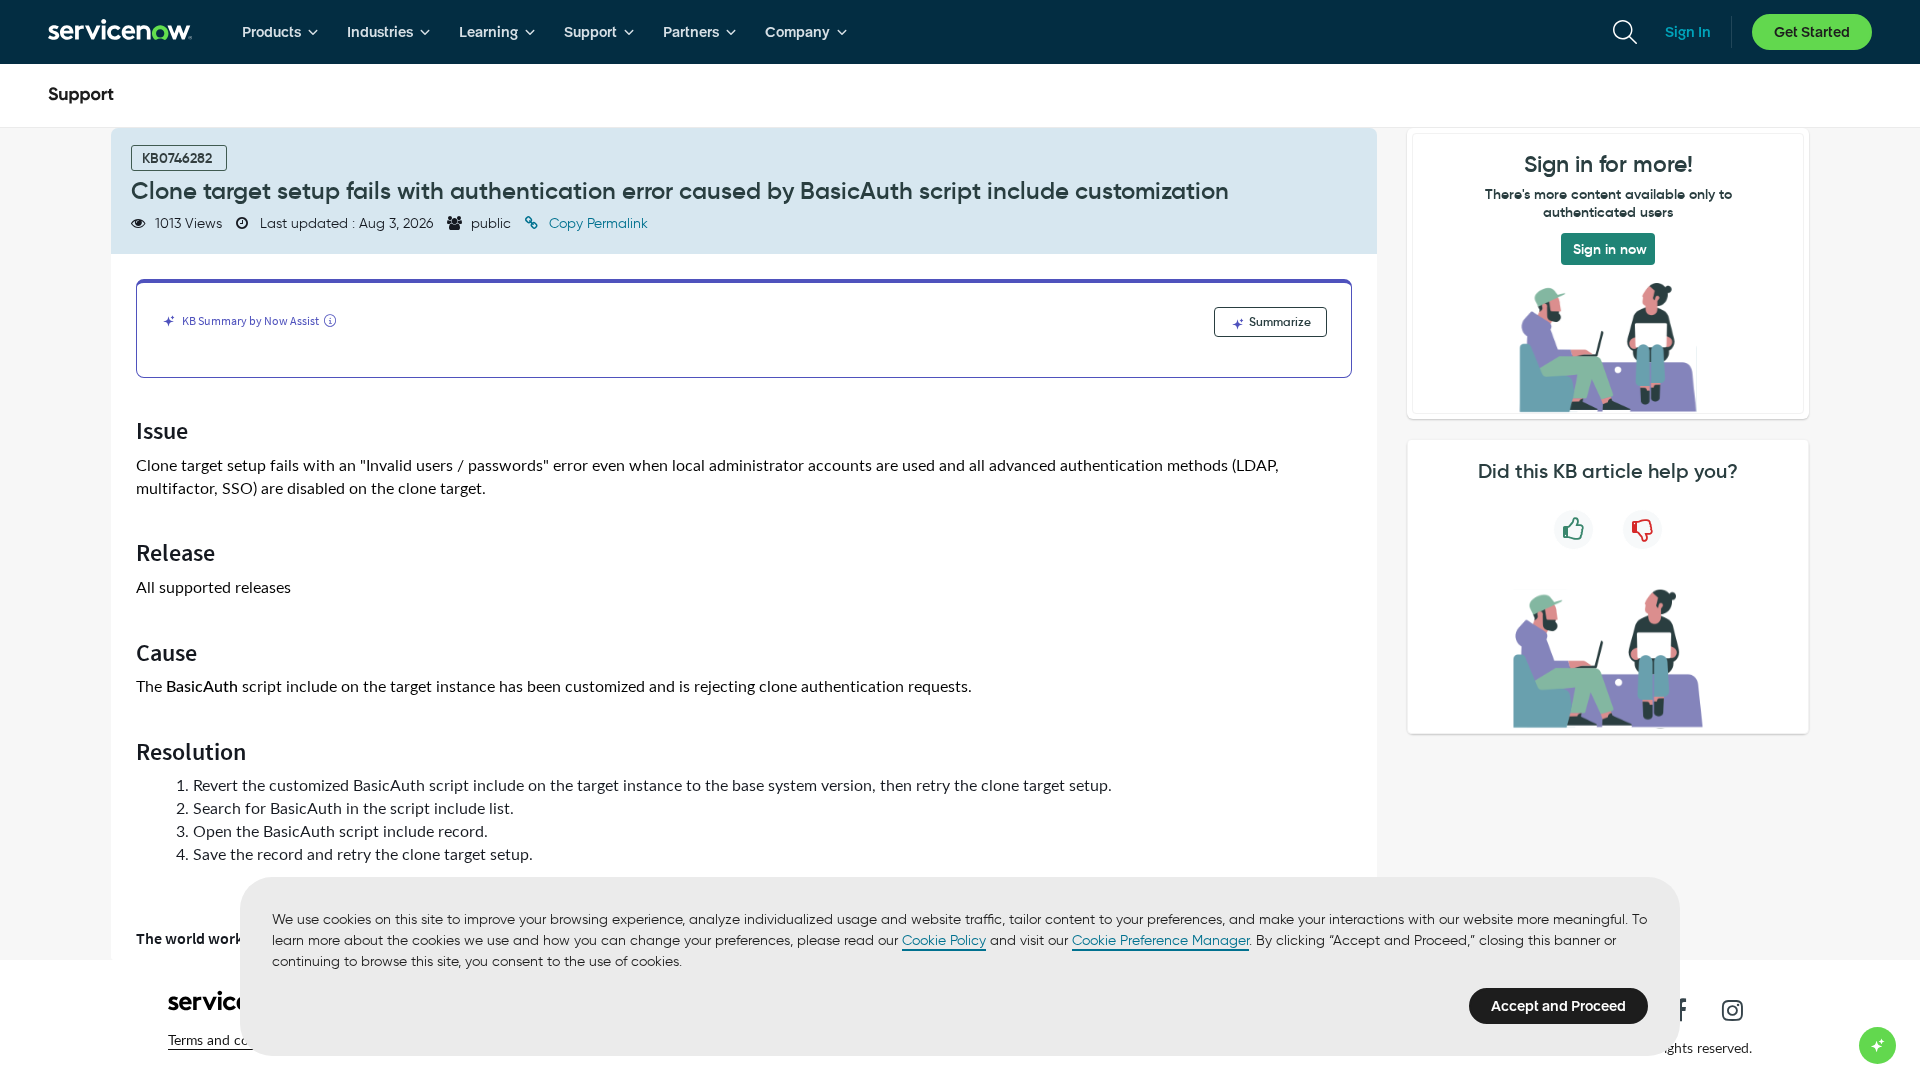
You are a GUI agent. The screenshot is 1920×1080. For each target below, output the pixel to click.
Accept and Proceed (1558, 1006)
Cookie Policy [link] (944, 940)
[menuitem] (280, 32)
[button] (233, 1040)
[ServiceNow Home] (120, 32)
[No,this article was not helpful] (1642, 529)
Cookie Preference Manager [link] (1160, 940)
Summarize (1278, 321)
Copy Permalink (596, 223)
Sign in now (1610, 249)
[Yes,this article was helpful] (1573, 529)
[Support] (81, 96)
